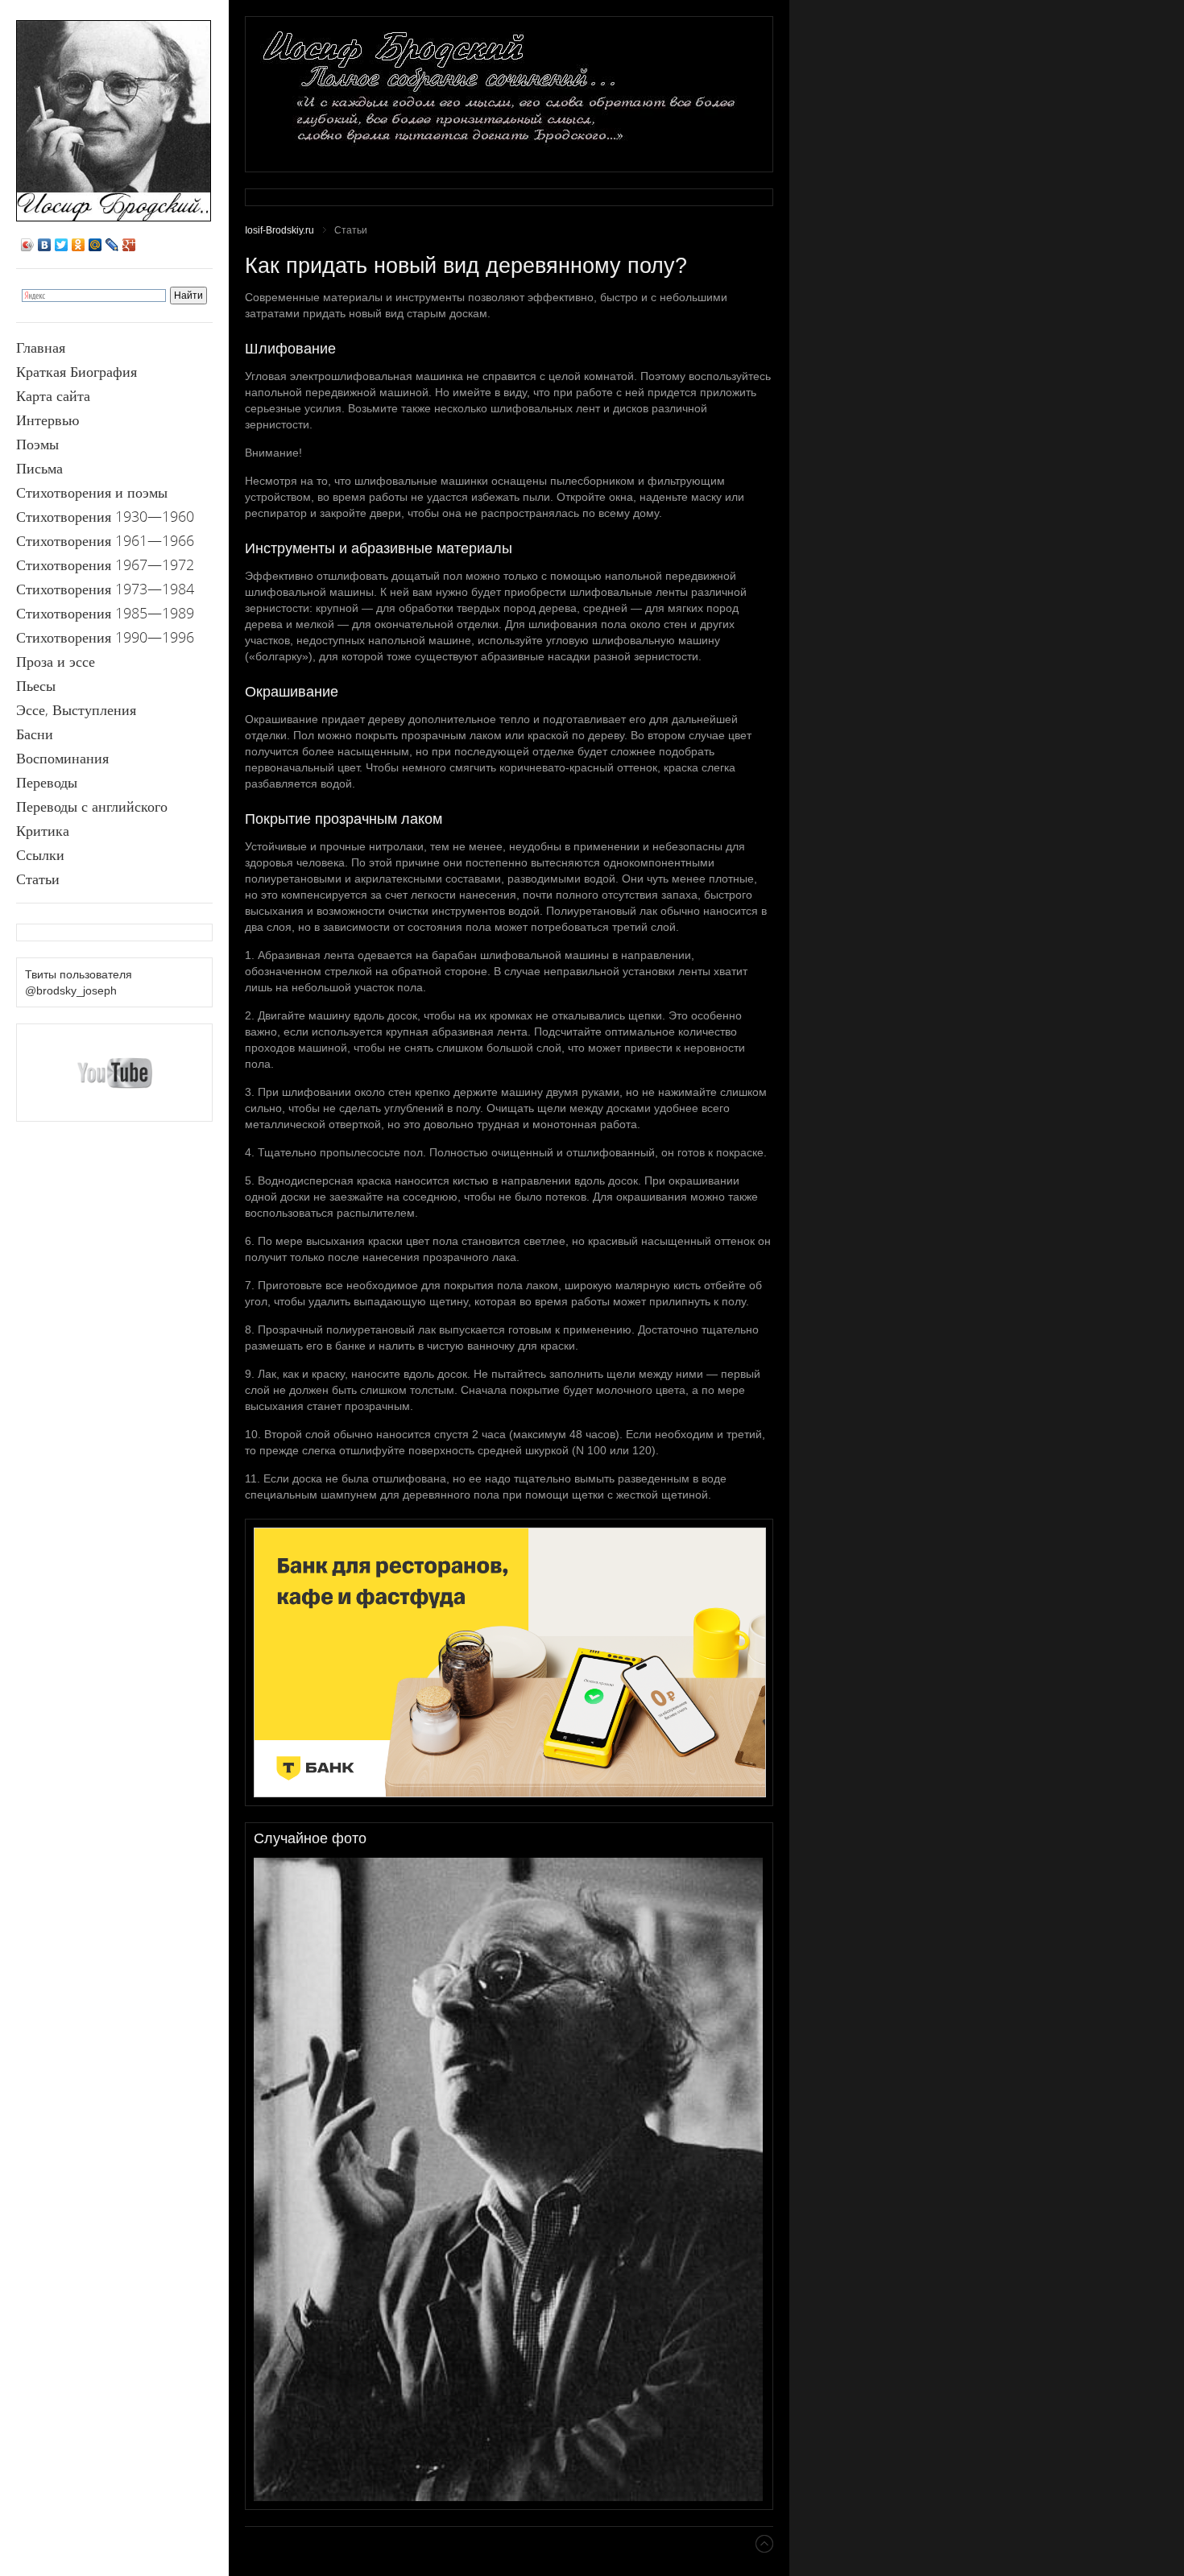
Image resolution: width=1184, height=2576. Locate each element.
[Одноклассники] (79, 245)
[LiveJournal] (112, 245)
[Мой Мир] (95, 245)
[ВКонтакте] (45, 245)
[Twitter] (62, 245)
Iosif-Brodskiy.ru (279, 230)
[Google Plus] (129, 245)
